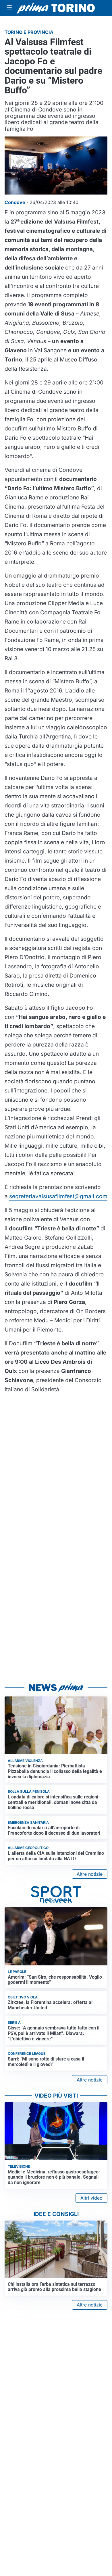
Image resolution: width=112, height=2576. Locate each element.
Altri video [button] (91, 2198)
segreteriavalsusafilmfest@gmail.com (58, 1196)
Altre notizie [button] (90, 1874)
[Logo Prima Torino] (56, 8)
